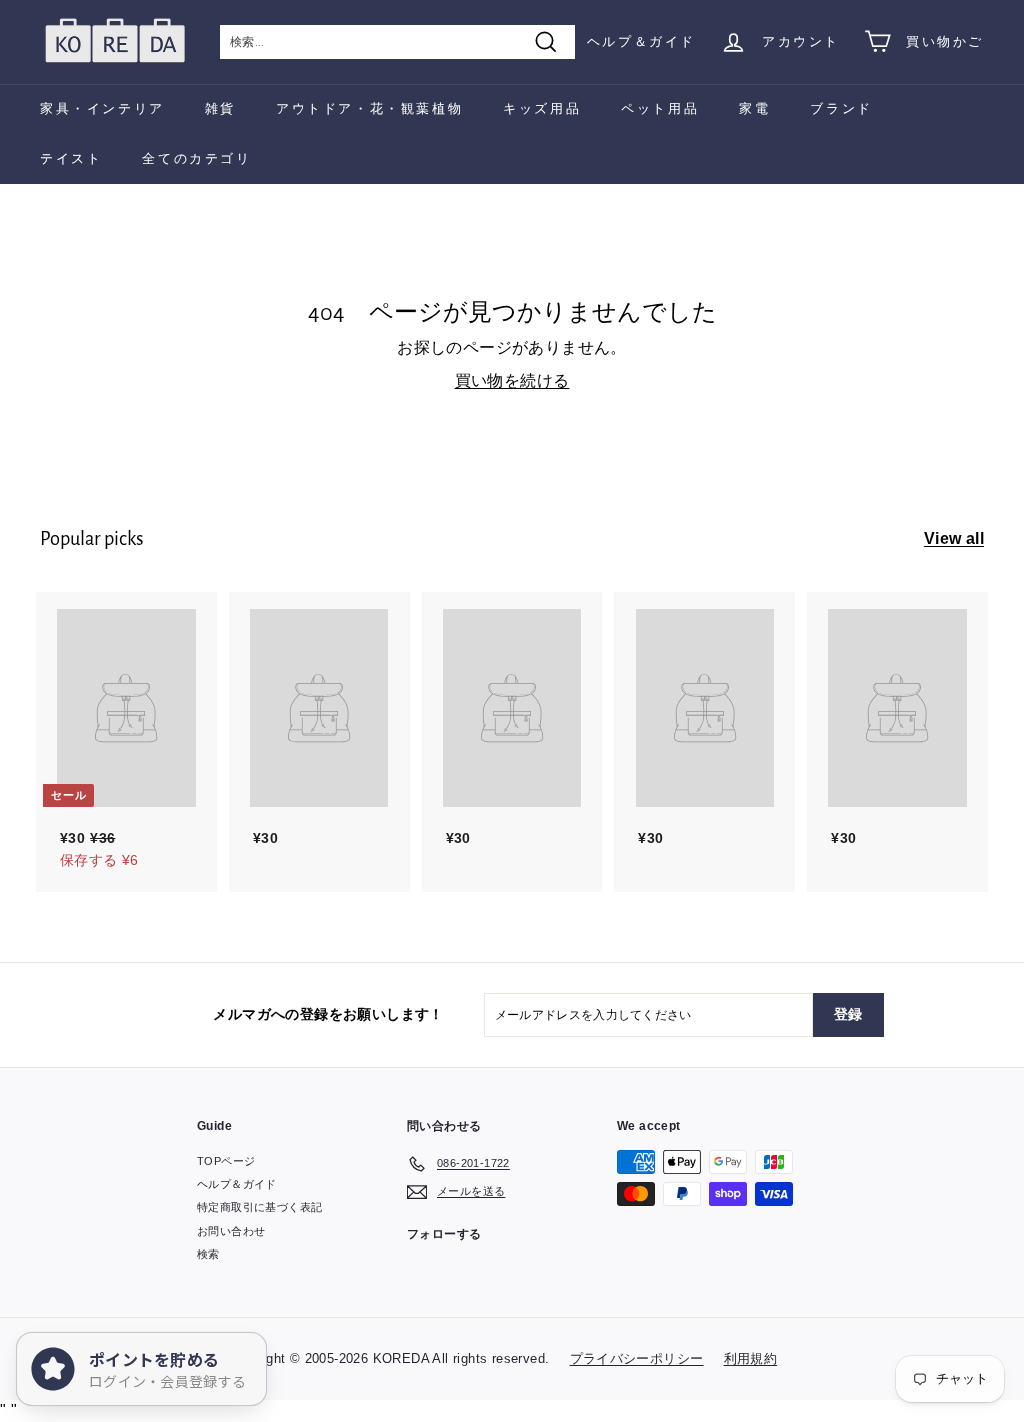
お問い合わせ (231, 1231)
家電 (754, 108)
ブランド (841, 108)
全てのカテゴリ (196, 158)
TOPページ (226, 1161)
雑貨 (220, 108)
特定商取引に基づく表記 (259, 1207)
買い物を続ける (512, 380)
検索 (208, 1254)
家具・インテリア (102, 108)
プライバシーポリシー (637, 1358)
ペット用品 (660, 108)
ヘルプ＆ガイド (641, 41)
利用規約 (751, 1358)
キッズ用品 (542, 108)
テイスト (71, 158)
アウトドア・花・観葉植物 (369, 108)
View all (954, 538)
